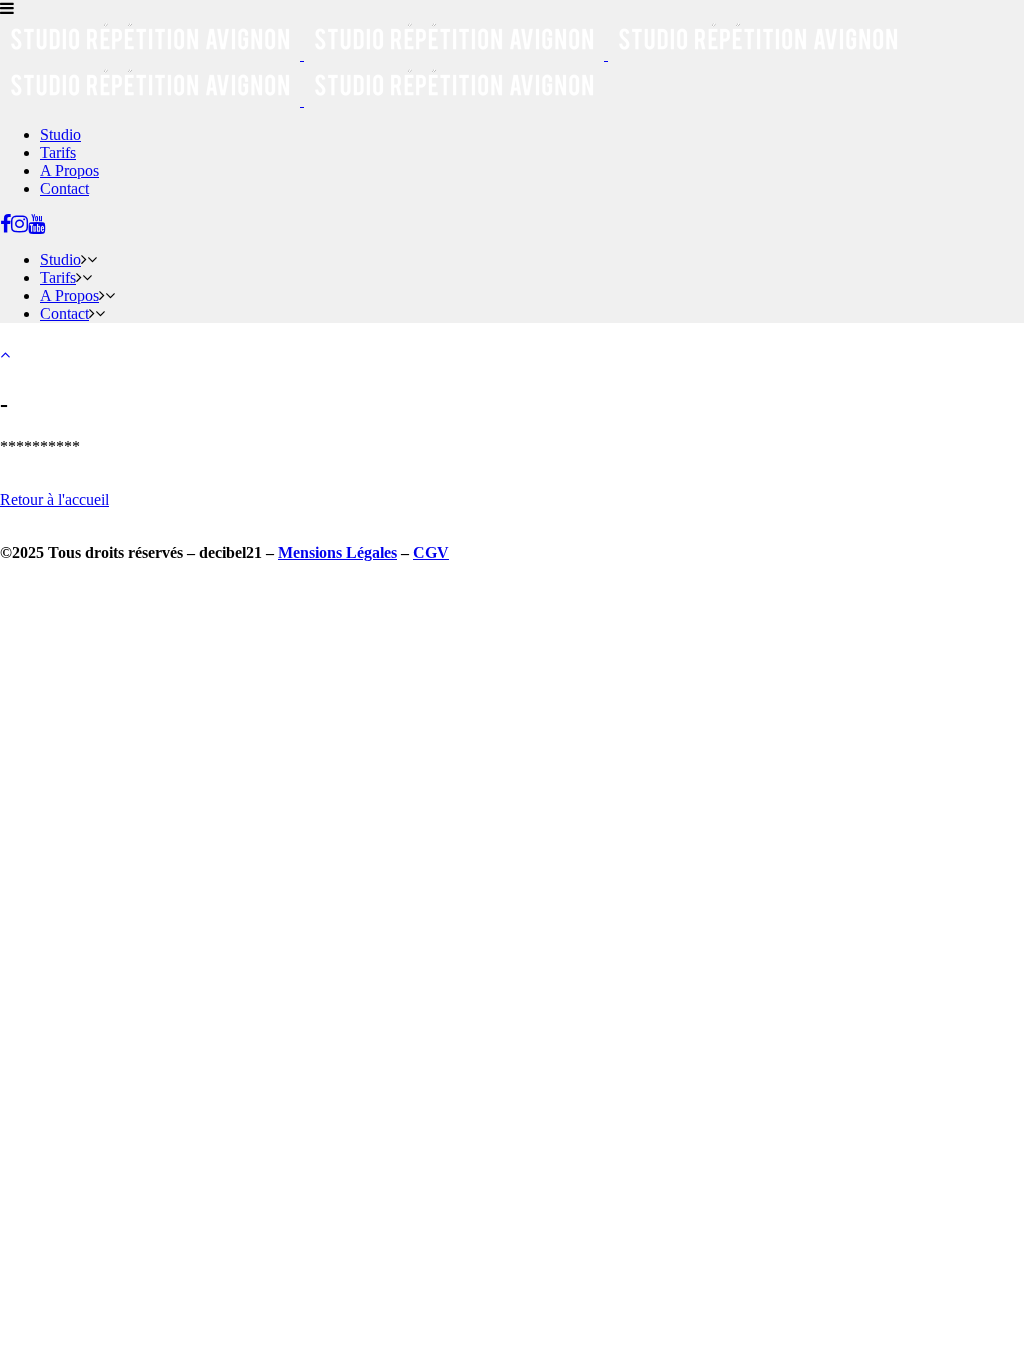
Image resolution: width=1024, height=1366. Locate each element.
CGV (431, 552)
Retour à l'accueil (54, 499)
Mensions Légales (337, 552)
